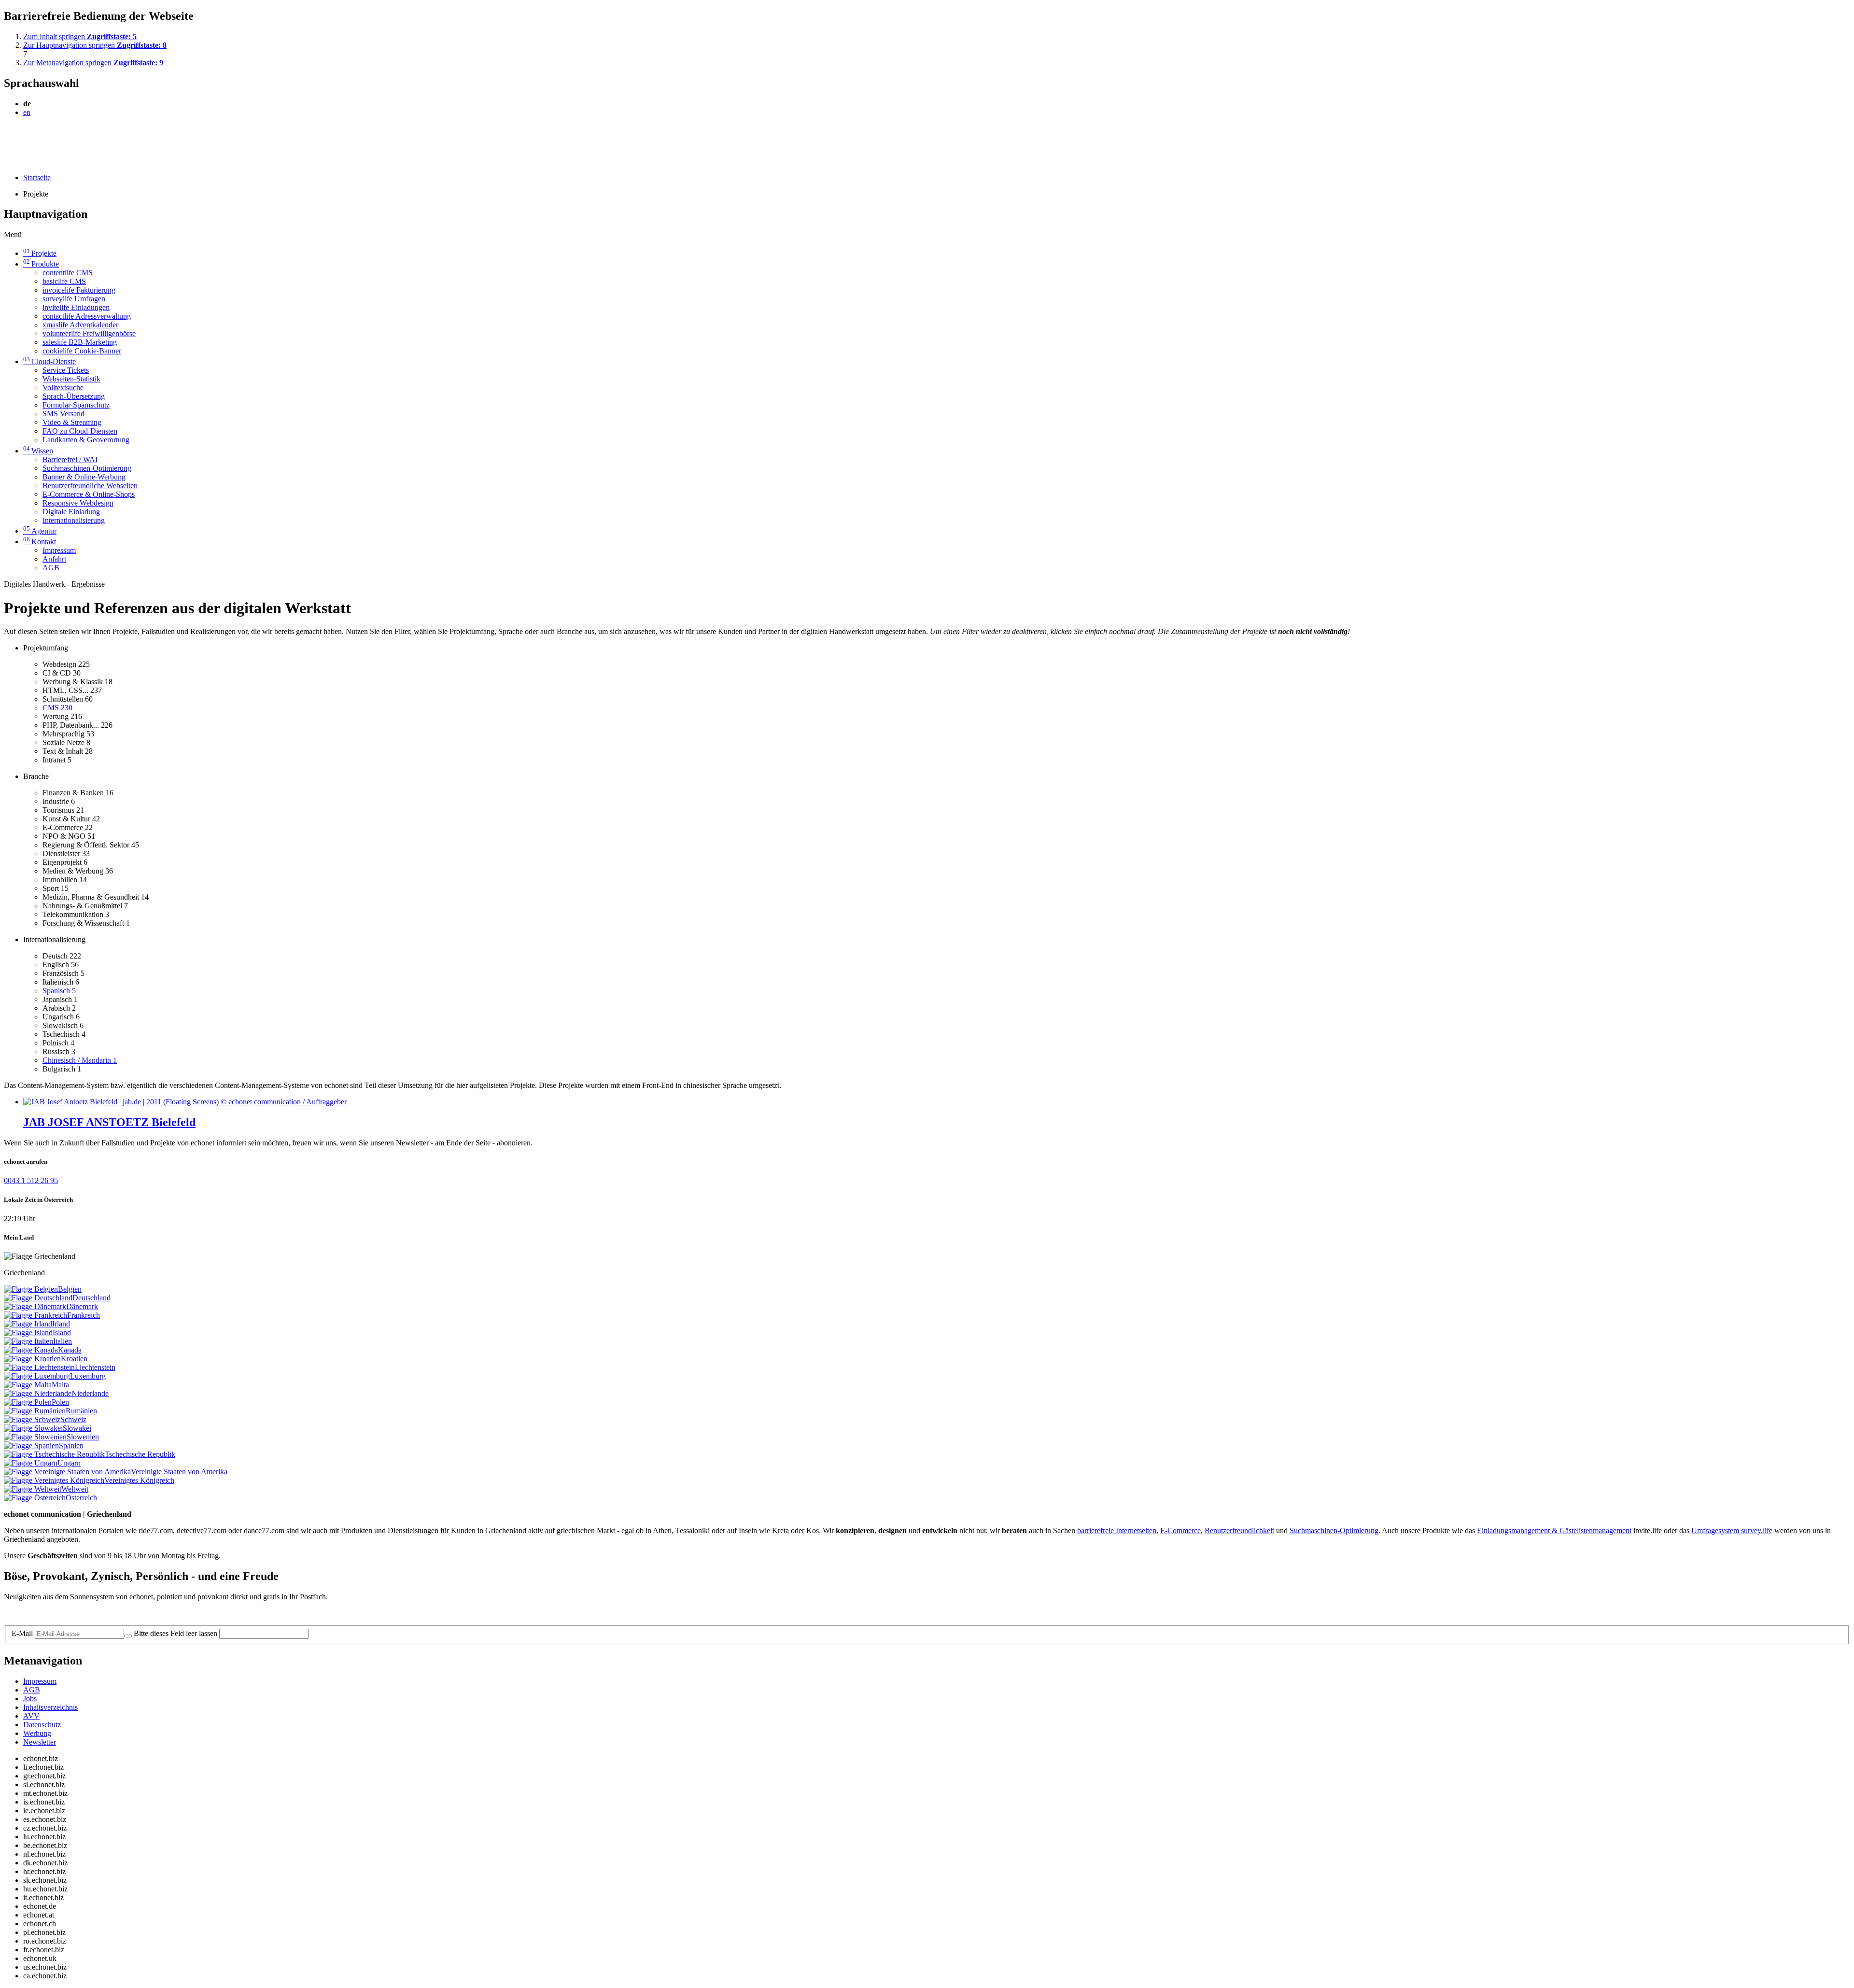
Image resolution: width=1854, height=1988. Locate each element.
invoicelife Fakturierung (79, 290)
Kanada (70, 1350)
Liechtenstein (95, 1367)
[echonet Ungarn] (31, 1463)
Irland (61, 1324)
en (27, 112)
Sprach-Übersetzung (74, 396)
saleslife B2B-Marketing (80, 342)
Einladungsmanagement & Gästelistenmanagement (1554, 1530)
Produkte (41, 264)
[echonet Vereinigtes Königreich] (54, 1480)
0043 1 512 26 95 (31, 1180)
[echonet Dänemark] (35, 1306)
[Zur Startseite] (26, 136)
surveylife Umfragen (74, 299)
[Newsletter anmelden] (128, 1636)
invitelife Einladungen (76, 307)
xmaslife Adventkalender (80, 325)
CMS (57, 708)
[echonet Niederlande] (38, 1393)
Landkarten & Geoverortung (86, 440)
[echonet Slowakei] (33, 1428)
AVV (31, 1716)
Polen (60, 1402)
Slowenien (83, 1437)
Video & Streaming (72, 422)
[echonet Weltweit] (33, 1489)
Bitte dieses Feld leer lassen (176, 1633)
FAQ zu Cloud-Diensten (80, 431)
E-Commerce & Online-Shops (89, 494)
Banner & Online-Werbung (84, 477)
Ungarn (69, 1463)
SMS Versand (63, 414)
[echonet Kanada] (31, 1350)
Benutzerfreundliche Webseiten (90, 486)
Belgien (70, 1289)
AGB (51, 568)
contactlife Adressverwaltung (87, 316)
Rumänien (81, 1411)
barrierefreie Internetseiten (1117, 1530)
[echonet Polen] (28, 1402)
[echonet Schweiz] (32, 1419)
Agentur (40, 531)
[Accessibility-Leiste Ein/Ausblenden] (7, 161)
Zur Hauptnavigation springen (95, 45)
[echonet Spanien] (31, 1445)
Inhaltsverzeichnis (50, 1707)
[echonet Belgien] (31, 1289)
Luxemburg (88, 1376)
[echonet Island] (28, 1332)
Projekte (40, 253)
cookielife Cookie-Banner (82, 351)
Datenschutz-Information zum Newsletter (67, 1613)
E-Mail (22, 1633)
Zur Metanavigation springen (93, 63)
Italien (63, 1341)
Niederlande (90, 1393)
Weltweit (75, 1489)
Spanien (71, 1445)
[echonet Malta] (28, 1385)
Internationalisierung (74, 520)
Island (62, 1332)
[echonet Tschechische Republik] (54, 1454)
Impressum (59, 550)
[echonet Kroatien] (32, 1359)
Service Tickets (66, 370)
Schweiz (73, 1419)
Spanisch (59, 991)
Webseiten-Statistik (71, 379)
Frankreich (84, 1315)
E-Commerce (1180, 1530)
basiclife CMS (64, 281)
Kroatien (74, 1359)
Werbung (37, 1733)
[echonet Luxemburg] (37, 1376)
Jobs (30, 1699)
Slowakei (77, 1428)
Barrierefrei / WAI (70, 459)
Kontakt (40, 542)
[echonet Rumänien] (35, 1411)
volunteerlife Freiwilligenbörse (89, 333)
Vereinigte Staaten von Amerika (179, 1472)
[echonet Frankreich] (35, 1315)
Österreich (81, 1498)
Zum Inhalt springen (80, 36)
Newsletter (40, 1742)
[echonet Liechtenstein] (39, 1367)
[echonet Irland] (28, 1324)
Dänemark (82, 1306)
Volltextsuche (63, 388)
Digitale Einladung (71, 512)
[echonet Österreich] (35, 1498)
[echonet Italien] (28, 1341)
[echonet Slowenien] (35, 1437)
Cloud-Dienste (49, 361)
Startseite (37, 177)
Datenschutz (42, 1725)
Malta (60, 1385)
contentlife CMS (68, 273)
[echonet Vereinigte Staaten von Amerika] (67, 1472)
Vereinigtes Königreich (139, 1480)
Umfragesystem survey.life (1732, 1530)
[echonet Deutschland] (38, 1298)
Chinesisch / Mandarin (80, 1060)
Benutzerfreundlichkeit (1239, 1530)
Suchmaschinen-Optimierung (87, 468)
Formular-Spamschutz (76, 405)
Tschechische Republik (140, 1454)
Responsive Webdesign (78, 503)
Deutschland (91, 1298)
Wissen (38, 451)
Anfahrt (54, 559)
